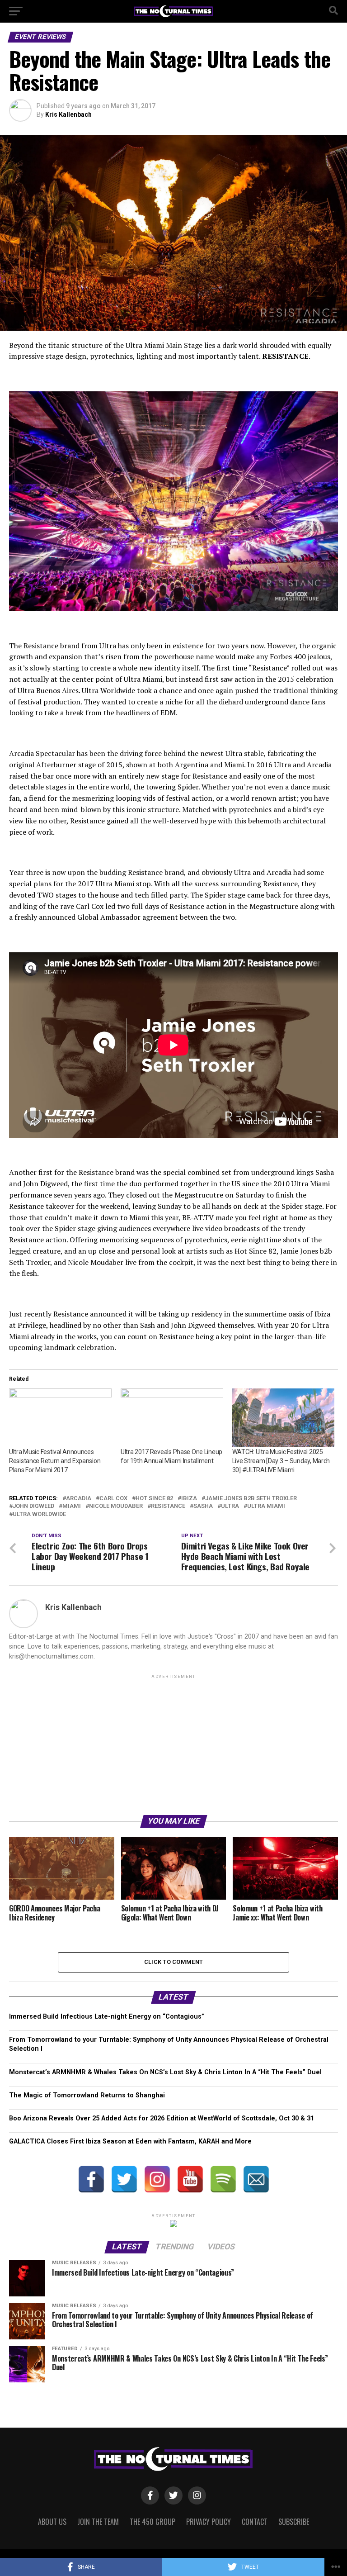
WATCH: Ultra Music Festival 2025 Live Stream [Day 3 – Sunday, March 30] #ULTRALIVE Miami (281, 1461)
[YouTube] (190, 2179)
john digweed (33, 1506)
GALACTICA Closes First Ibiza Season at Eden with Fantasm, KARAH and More (130, 2141)
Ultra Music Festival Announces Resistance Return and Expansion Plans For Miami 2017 (55, 1461)
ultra (230, 1506)
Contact (255, 2522)
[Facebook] (91, 2179)
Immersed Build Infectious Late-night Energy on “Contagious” (107, 2017)
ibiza (189, 1499)
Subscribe (294, 2522)
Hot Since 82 (154, 1499)
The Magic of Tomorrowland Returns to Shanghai (87, 2095)
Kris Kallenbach (68, 114)
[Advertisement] (173, 1744)
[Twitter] (124, 2179)
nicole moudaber (116, 1506)
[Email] (256, 2179)
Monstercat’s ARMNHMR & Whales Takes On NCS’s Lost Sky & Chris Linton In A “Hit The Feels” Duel (165, 2072)
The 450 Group (152, 2522)
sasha (203, 1506)
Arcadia (79, 1499)
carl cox (113, 1499)
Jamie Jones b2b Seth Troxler (251, 1499)
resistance (168, 1506)
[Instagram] (157, 2179)
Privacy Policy (209, 2522)
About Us (52, 2522)
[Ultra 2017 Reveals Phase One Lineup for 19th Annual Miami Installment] (172, 1418)
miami (72, 1506)
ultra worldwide (39, 1514)
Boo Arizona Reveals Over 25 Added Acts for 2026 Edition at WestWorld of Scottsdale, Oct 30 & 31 (162, 2118)
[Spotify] (223, 2179)
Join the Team (98, 2522)
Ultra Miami (266, 1506)
